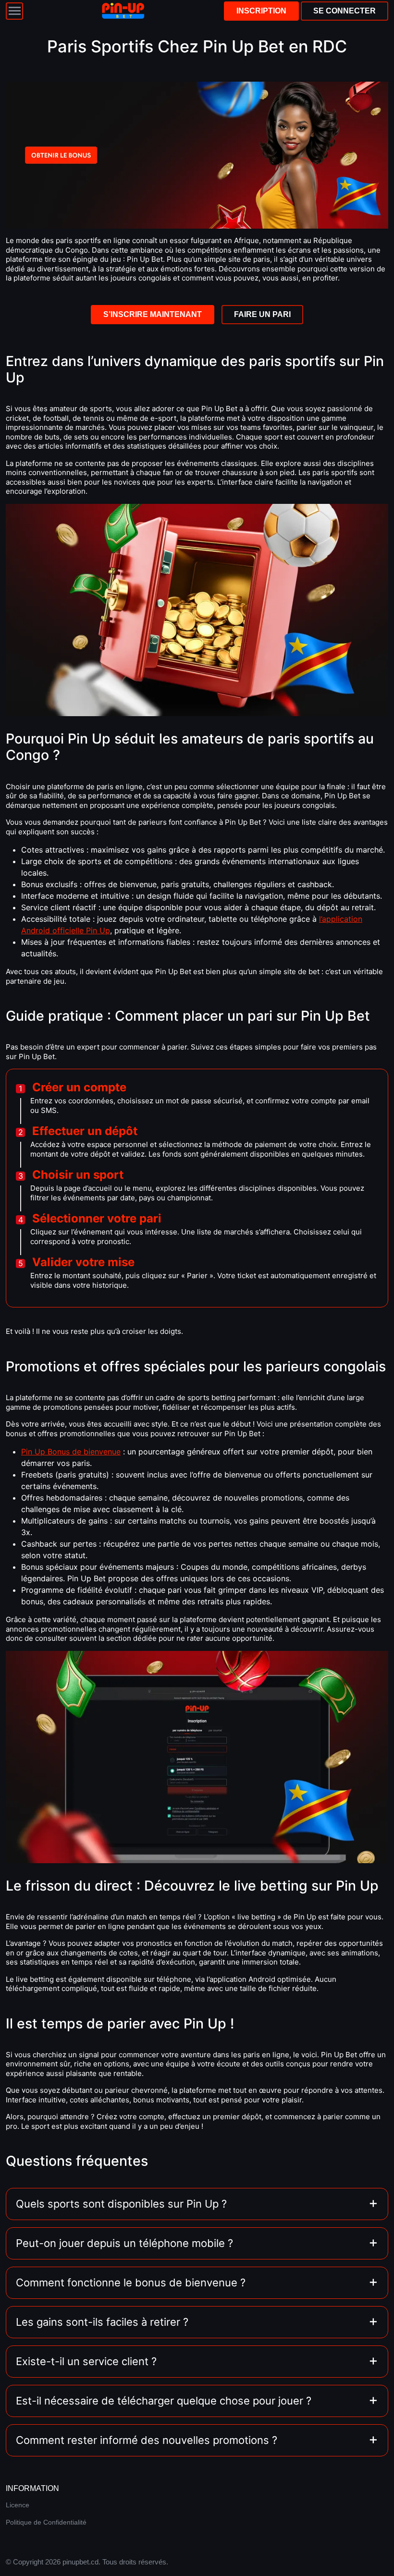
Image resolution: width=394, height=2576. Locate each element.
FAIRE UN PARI (262, 314)
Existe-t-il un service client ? (86, 2361)
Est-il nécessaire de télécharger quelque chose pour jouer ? (164, 2401)
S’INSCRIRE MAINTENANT (153, 314)
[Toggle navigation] (14, 11)
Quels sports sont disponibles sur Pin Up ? (121, 2204)
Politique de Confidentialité (46, 2522)
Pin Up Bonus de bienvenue (71, 1452)
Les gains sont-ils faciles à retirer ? (102, 2322)
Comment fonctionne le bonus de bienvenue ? (131, 2283)
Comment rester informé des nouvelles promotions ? (147, 2440)
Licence (18, 2505)
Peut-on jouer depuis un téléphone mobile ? (124, 2243)
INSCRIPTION (261, 11)
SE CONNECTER (345, 11)
